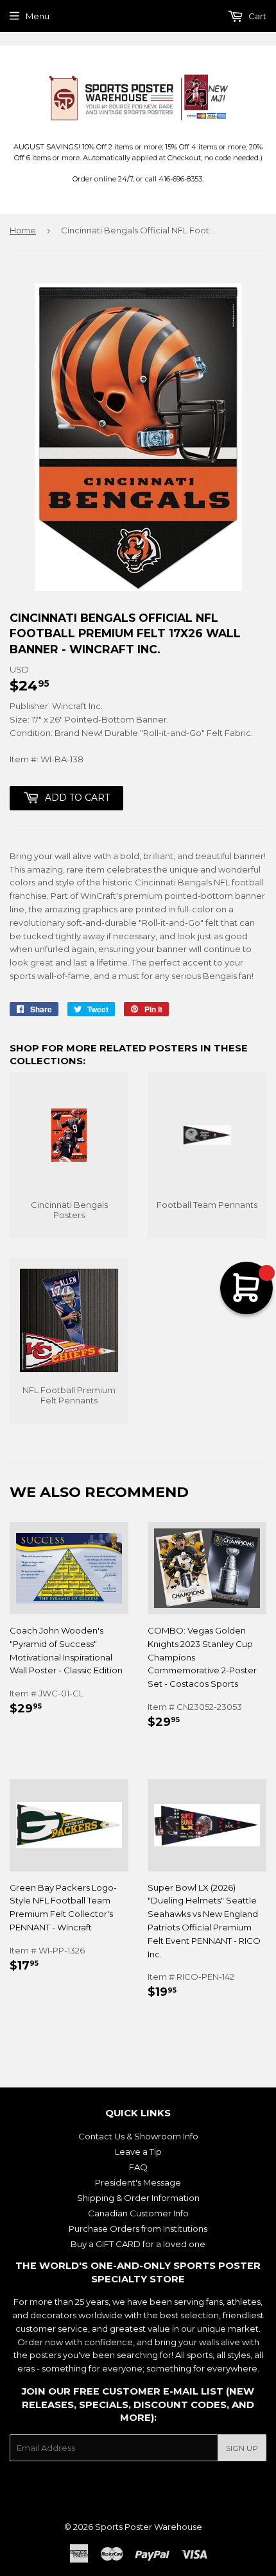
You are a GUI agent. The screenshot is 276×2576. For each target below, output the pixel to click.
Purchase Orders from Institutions (138, 2229)
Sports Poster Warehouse (149, 2527)
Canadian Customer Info (138, 2213)
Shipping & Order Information (138, 2198)
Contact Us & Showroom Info (138, 2136)
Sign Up (242, 2448)
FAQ (138, 2167)
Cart (256, 16)
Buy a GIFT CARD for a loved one (138, 2244)
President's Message (138, 2182)
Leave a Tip (138, 2152)
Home (23, 230)
